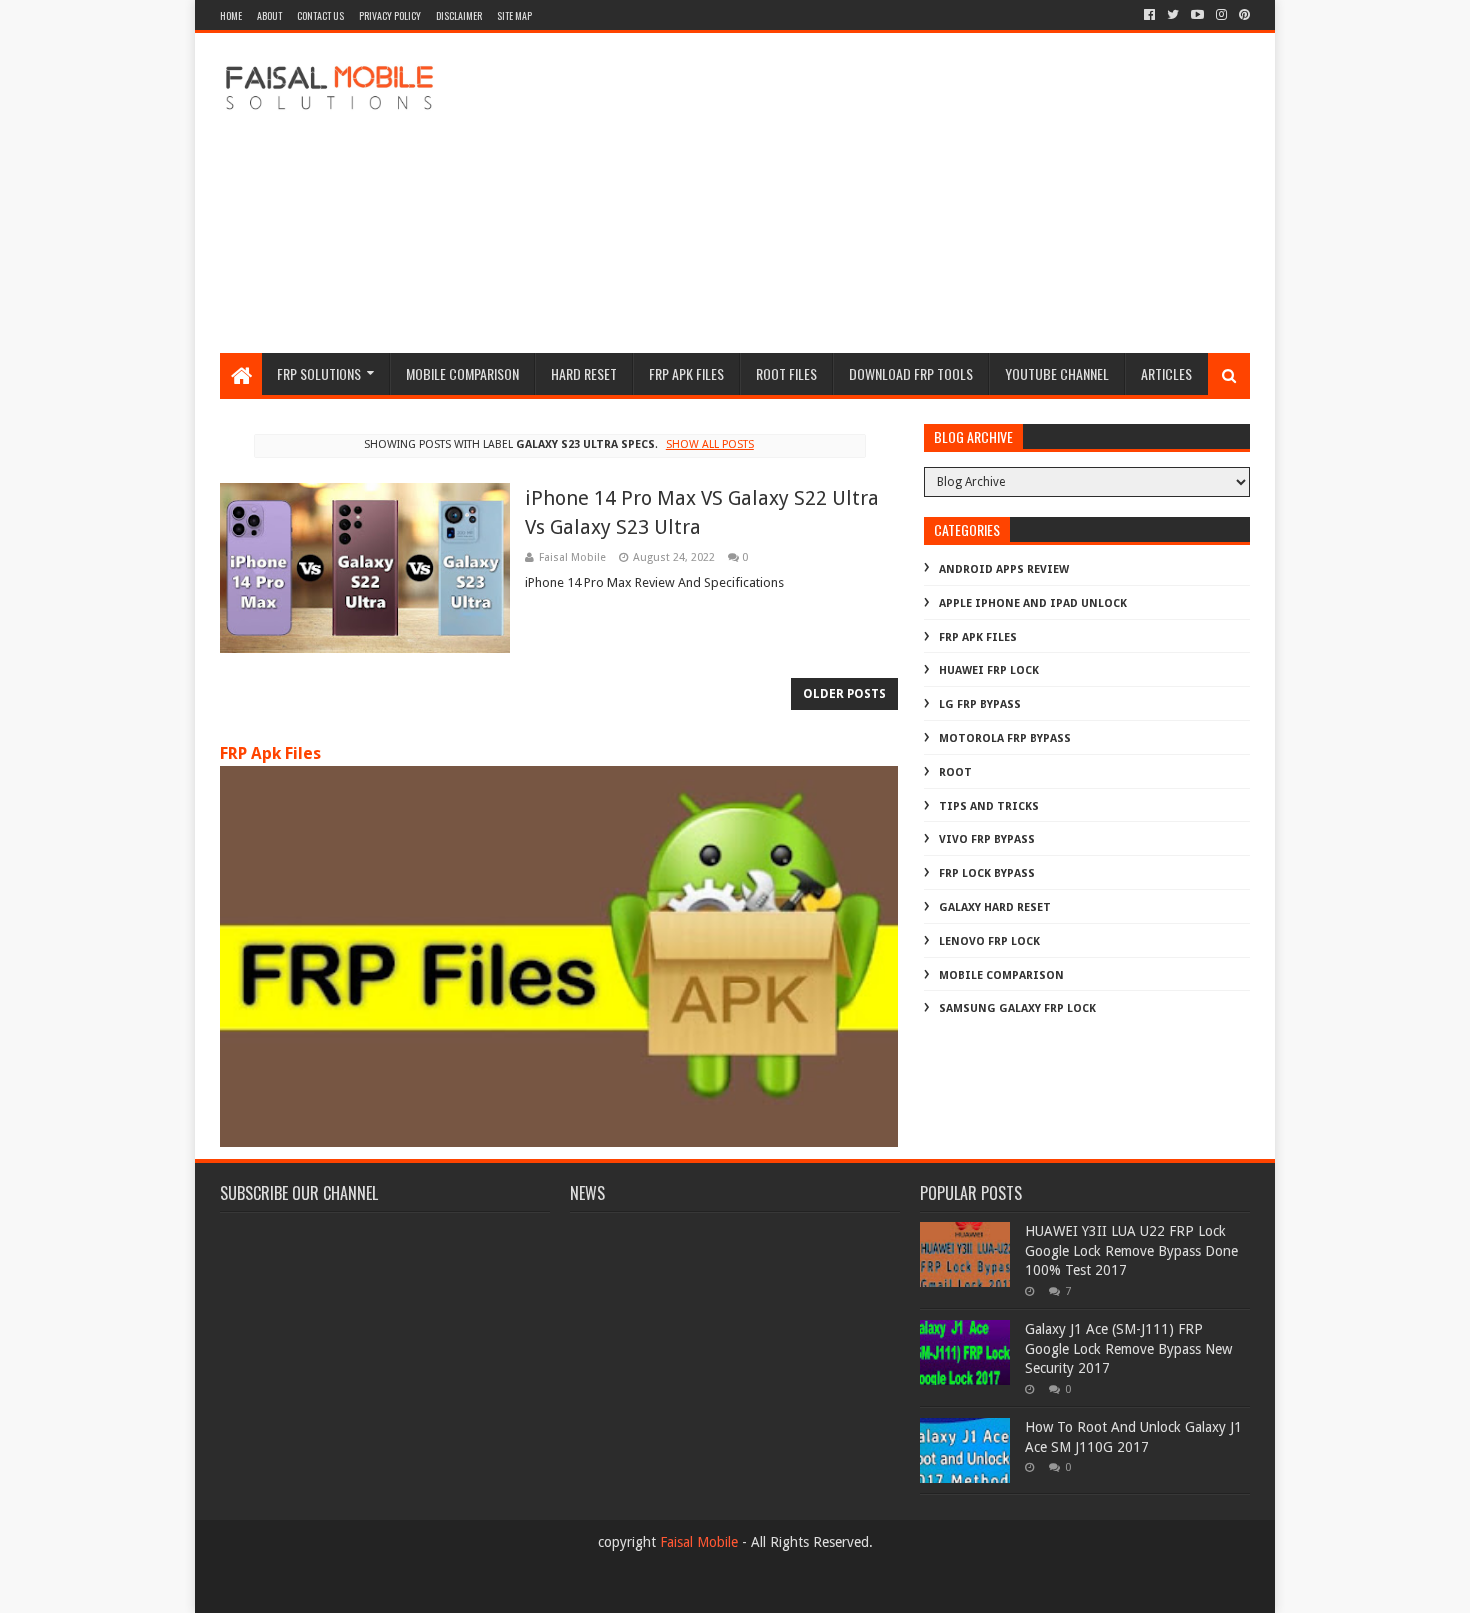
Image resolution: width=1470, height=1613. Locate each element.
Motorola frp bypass (1005, 738)
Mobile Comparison (462, 373)
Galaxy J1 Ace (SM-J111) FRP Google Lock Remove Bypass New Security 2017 (1128, 1348)
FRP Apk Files (270, 753)
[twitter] (1173, 15)
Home (231, 15)
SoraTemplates (329, 1589)
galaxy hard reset (995, 907)
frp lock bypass (987, 873)
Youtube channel (1057, 373)
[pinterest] (1242, 15)
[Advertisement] (886, 193)
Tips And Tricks (989, 806)
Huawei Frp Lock (989, 670)
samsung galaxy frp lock (1017, 1008)
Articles (1166, 373)
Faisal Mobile (699, 1542)
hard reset (584, 373)
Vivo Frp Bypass (987, 839)
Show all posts (709, 444)
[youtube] (1197, 15)
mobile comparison (1001, 975)
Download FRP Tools (911, 373)
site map (514, 15)
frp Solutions (319, 373)
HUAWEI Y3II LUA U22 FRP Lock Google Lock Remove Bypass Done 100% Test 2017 (1131, 1250)
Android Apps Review (1004, 569)
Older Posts (844, 694)
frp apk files (686, 373)
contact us (320, 15)
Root (955, 772)
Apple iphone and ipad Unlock (1033, 603)
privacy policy (390, 15)
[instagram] (1221, 15)
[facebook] (1149, 15)
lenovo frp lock (989, 941)
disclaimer (459, 15)
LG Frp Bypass (980, 704)
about (269, 15)
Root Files (786, 373)
